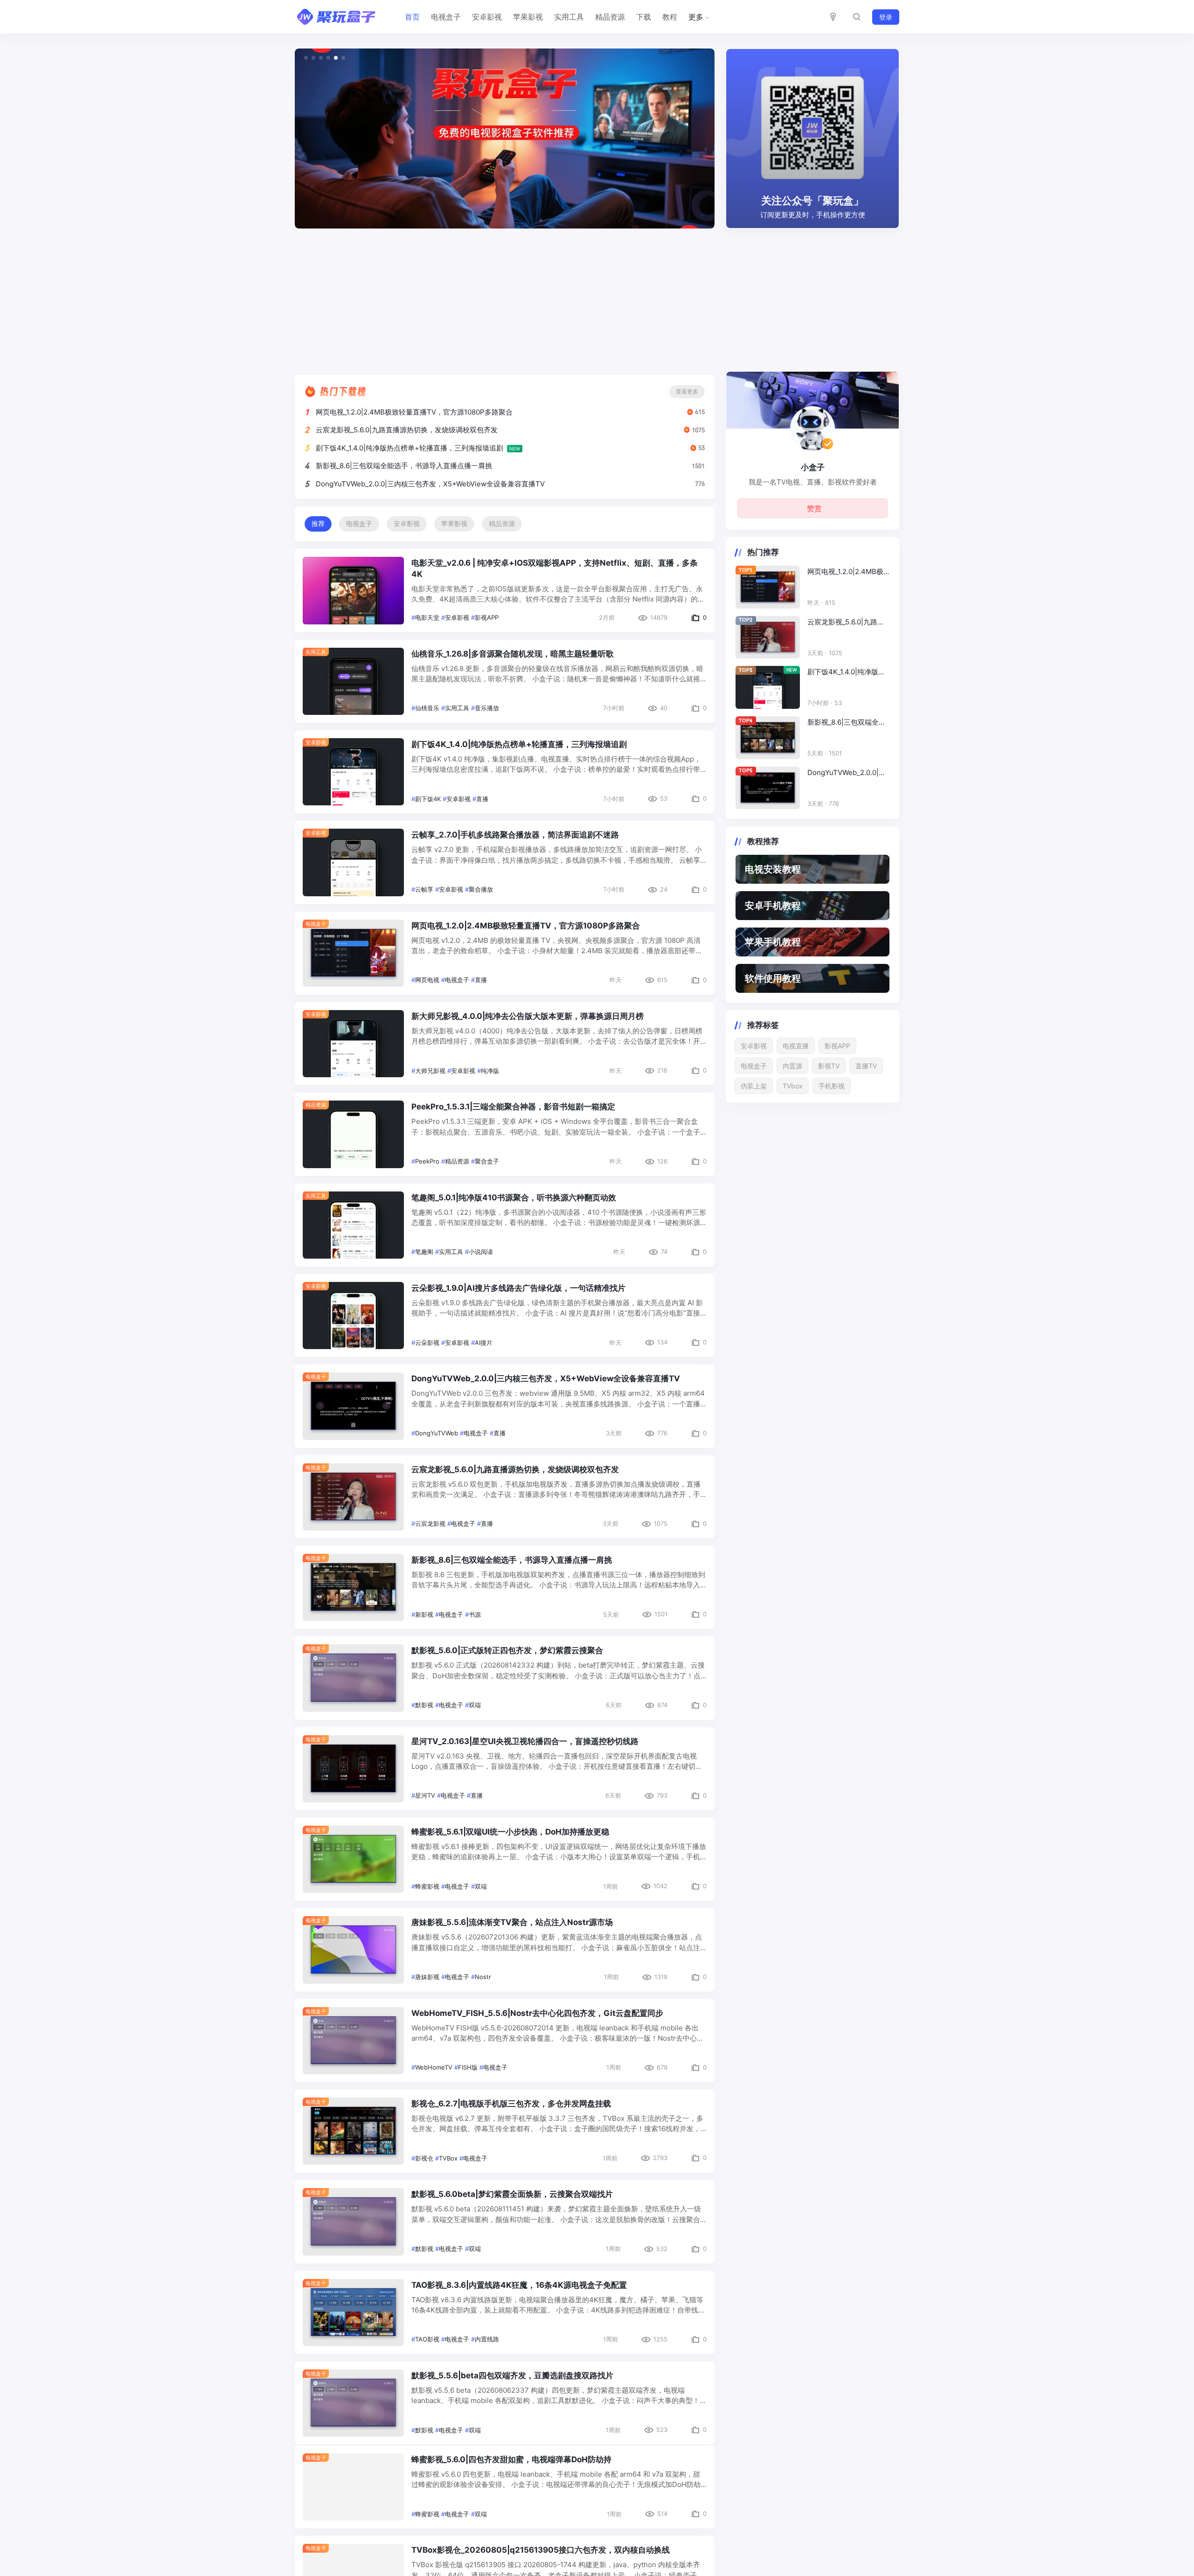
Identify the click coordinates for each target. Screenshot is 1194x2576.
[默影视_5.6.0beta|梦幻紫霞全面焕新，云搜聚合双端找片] (353, 2222)
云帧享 (424, 889)
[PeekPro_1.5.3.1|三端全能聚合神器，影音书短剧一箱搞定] (353, 1134)
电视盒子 (446, 17)
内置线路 (487, 2339)
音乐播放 (487, 708)
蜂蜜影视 (427, 1886)
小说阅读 (481, 1252)
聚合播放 (481, 889)
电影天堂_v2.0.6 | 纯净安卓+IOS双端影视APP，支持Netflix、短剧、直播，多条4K (555, 568)
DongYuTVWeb (437, 1433)
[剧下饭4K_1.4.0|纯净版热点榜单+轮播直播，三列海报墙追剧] (353, 772)
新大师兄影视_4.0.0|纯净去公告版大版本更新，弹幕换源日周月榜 (528, 1016)
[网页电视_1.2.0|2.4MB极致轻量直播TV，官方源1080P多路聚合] (353, 953)
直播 (482, 799)
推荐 (318, 524)
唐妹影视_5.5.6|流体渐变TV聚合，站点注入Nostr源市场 (512, 1922)
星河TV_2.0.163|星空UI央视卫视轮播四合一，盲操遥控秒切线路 (525, 1741)
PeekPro (427, 1161)
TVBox (448, 2158)
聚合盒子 (487, 1161)
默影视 (424, 1705)
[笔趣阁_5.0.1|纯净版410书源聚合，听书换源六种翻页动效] (353, 1225)
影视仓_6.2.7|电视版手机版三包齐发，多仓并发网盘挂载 (511, 2104)
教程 (670, 17)
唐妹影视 (427, 1977)
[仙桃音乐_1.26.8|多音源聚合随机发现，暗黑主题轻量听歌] (353, 681)
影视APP (487, 617)
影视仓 (424, 2158)
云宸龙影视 (430, 1523)
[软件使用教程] (812, 978)
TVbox (793, 1086)
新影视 (424, 1614)
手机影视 (832, 1086)
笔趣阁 (424, 1252)
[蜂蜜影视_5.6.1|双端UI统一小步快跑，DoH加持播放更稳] (353, 1859)
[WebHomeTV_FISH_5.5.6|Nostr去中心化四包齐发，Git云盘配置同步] (353, 2041)
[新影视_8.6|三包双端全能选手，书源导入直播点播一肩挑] (353, 1587)
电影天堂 (427, 617)
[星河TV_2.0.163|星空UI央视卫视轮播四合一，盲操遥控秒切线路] (353, 1769)
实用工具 (569, 17)
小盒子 (813, 467)
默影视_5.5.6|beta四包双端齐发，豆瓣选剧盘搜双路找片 (512, 2375)
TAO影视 (427, 2339)
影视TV (829, 1066)
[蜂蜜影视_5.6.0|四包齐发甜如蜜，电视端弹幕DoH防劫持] (353, 2493)
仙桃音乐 (427, 708)
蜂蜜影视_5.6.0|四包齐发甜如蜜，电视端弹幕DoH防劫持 (511, 2466)
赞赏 (814, 508)
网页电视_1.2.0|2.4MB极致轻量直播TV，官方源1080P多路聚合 (414, 412)
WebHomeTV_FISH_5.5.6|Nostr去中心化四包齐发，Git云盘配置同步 (537, 2013)
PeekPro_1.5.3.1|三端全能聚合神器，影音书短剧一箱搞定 (513, 1107)
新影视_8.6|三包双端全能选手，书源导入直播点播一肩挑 (404, 466)
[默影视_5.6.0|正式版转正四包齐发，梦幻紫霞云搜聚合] (353, 1678)
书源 (475, 1614)
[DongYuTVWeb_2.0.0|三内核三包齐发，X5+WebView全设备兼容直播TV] (353, 1406)
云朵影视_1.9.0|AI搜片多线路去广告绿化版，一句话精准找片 (518, 1288)
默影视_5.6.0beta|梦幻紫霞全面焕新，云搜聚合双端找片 (512, 2194)
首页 (412, 17)
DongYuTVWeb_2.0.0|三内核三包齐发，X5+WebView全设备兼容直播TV (430, 484)
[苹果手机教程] (812, 942)
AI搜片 (484, 1343)
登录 (886, 17)
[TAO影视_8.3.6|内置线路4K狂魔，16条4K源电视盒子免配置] (353, 2313)
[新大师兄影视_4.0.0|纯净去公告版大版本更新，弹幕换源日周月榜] (353, 1044)
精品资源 (610, 17)
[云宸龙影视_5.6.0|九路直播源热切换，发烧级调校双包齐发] (353, 1497)
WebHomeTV (434, 2067)
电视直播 (796, 1046)
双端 (475, 1705)
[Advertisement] (597, 298)
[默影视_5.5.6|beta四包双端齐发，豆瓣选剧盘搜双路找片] (353, 2403)
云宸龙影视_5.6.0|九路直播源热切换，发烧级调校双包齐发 (407, 430)
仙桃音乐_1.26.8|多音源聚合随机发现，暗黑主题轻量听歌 (513, 654)
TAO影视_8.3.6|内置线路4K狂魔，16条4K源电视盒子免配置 (519, 2285)
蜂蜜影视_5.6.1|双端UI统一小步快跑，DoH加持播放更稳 (510, 1832)
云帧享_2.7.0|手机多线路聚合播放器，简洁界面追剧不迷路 (515, 835)
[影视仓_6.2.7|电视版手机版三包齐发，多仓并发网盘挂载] (353, 2131)
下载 (644, 17)
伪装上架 (754, 1086)
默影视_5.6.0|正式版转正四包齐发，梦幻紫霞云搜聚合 (507, 1650)
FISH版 (468, 2067)
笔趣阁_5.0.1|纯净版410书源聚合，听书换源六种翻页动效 (514, 1198)
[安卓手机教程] (812, 906)
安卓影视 (487, 17)
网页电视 (427, 980)
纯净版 (490, 1071)
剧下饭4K (428, 799)
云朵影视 (427, 1343)
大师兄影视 (430, 1071)
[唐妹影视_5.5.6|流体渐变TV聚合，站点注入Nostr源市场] (353, 1950)
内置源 (792, 1066)
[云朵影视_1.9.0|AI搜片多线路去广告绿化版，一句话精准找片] (353, 1316)
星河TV (425, 1795)
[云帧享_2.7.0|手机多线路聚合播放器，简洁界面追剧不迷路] (353, 862)
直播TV (866, 1066)
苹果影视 (528, 17)
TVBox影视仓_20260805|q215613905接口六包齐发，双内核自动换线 (541, 2557)
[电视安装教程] (812, 869)
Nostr (483, 1977)
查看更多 (687, 391)
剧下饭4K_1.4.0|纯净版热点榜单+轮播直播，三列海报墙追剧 (410, 448)
